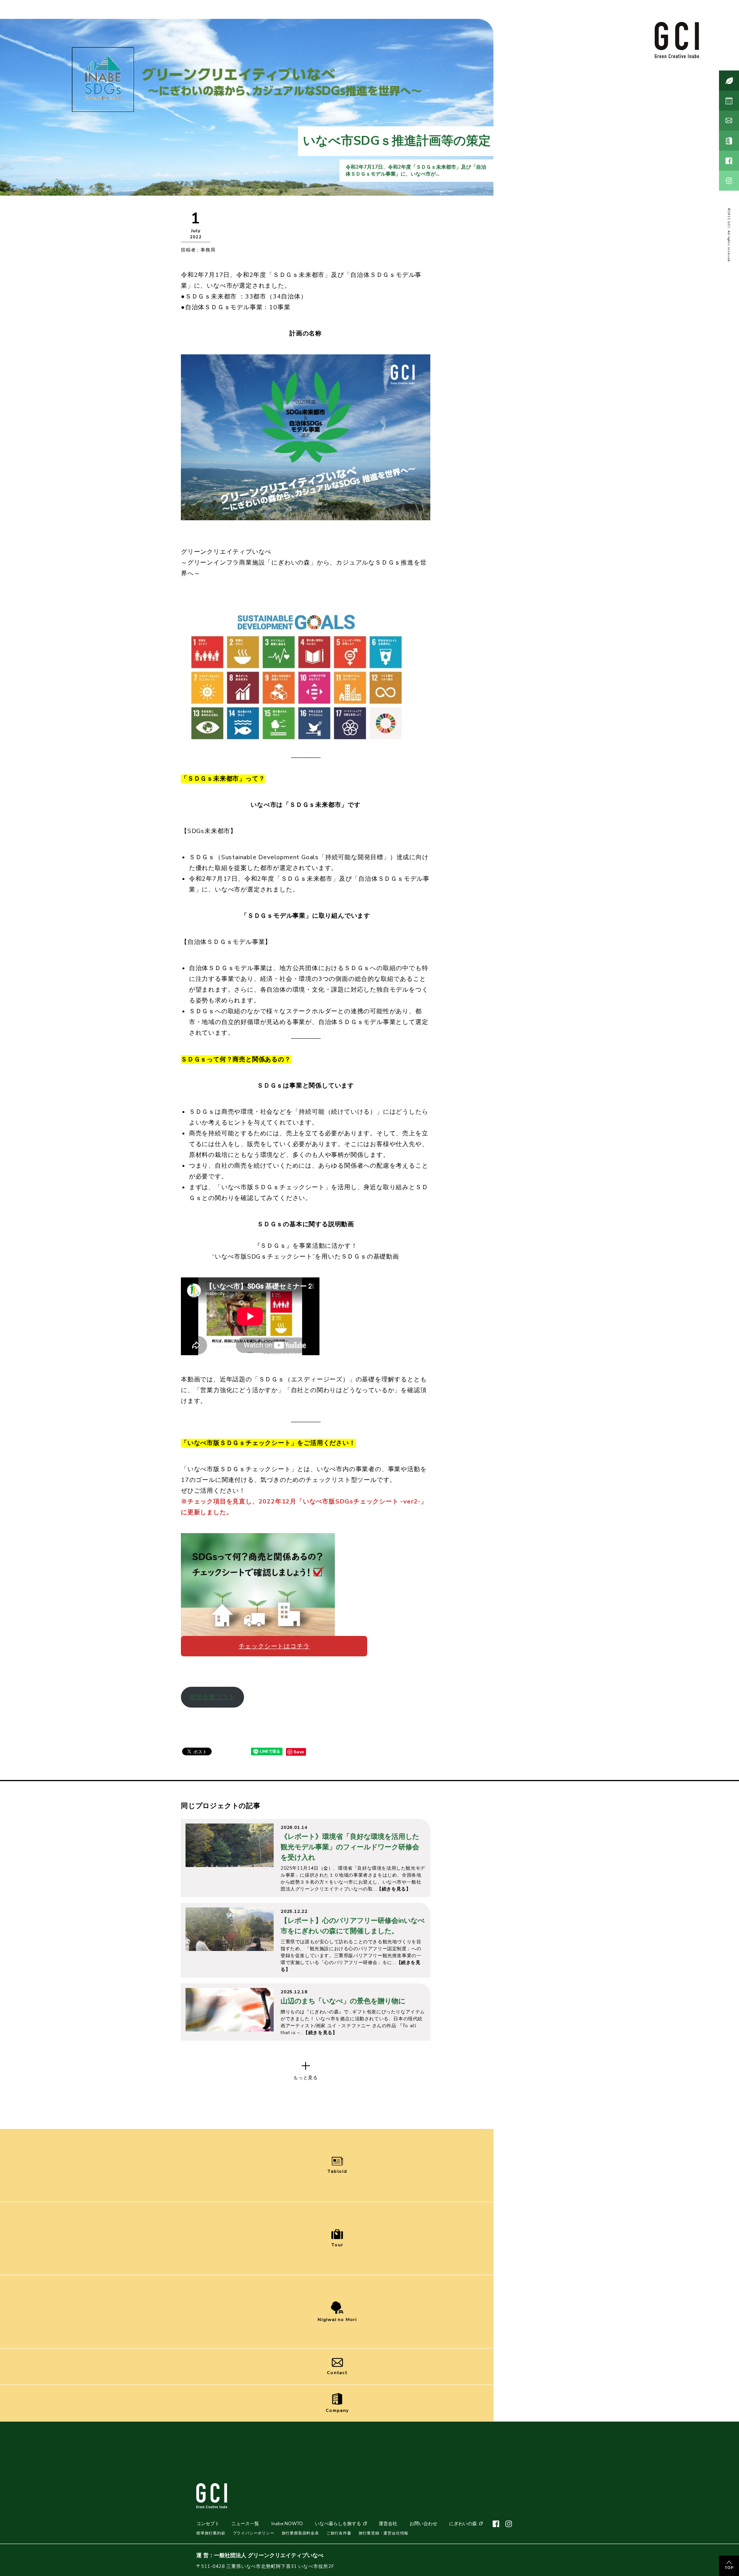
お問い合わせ (423, 2524)
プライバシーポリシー (254, 2533)
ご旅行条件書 (339, 2533)
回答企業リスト (212, 1697)
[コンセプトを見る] (729, 80)
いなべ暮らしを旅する (338, 2524)
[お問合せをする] (729, 121)
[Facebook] (729, 161)
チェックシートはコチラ (274, 1646)
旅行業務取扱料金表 (300, 2533)
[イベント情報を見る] (729, 101)
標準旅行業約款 (211, 2533)
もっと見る (306, 2078)
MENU (679, 2562)
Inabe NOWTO (287, 2524)
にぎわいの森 (463, 2524)
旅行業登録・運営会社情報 (384, 2533)
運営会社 (388, 2524)
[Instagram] (729, 181)
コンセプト (208, 2524)
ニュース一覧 (245, 2524)
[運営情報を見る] (729, 141)
